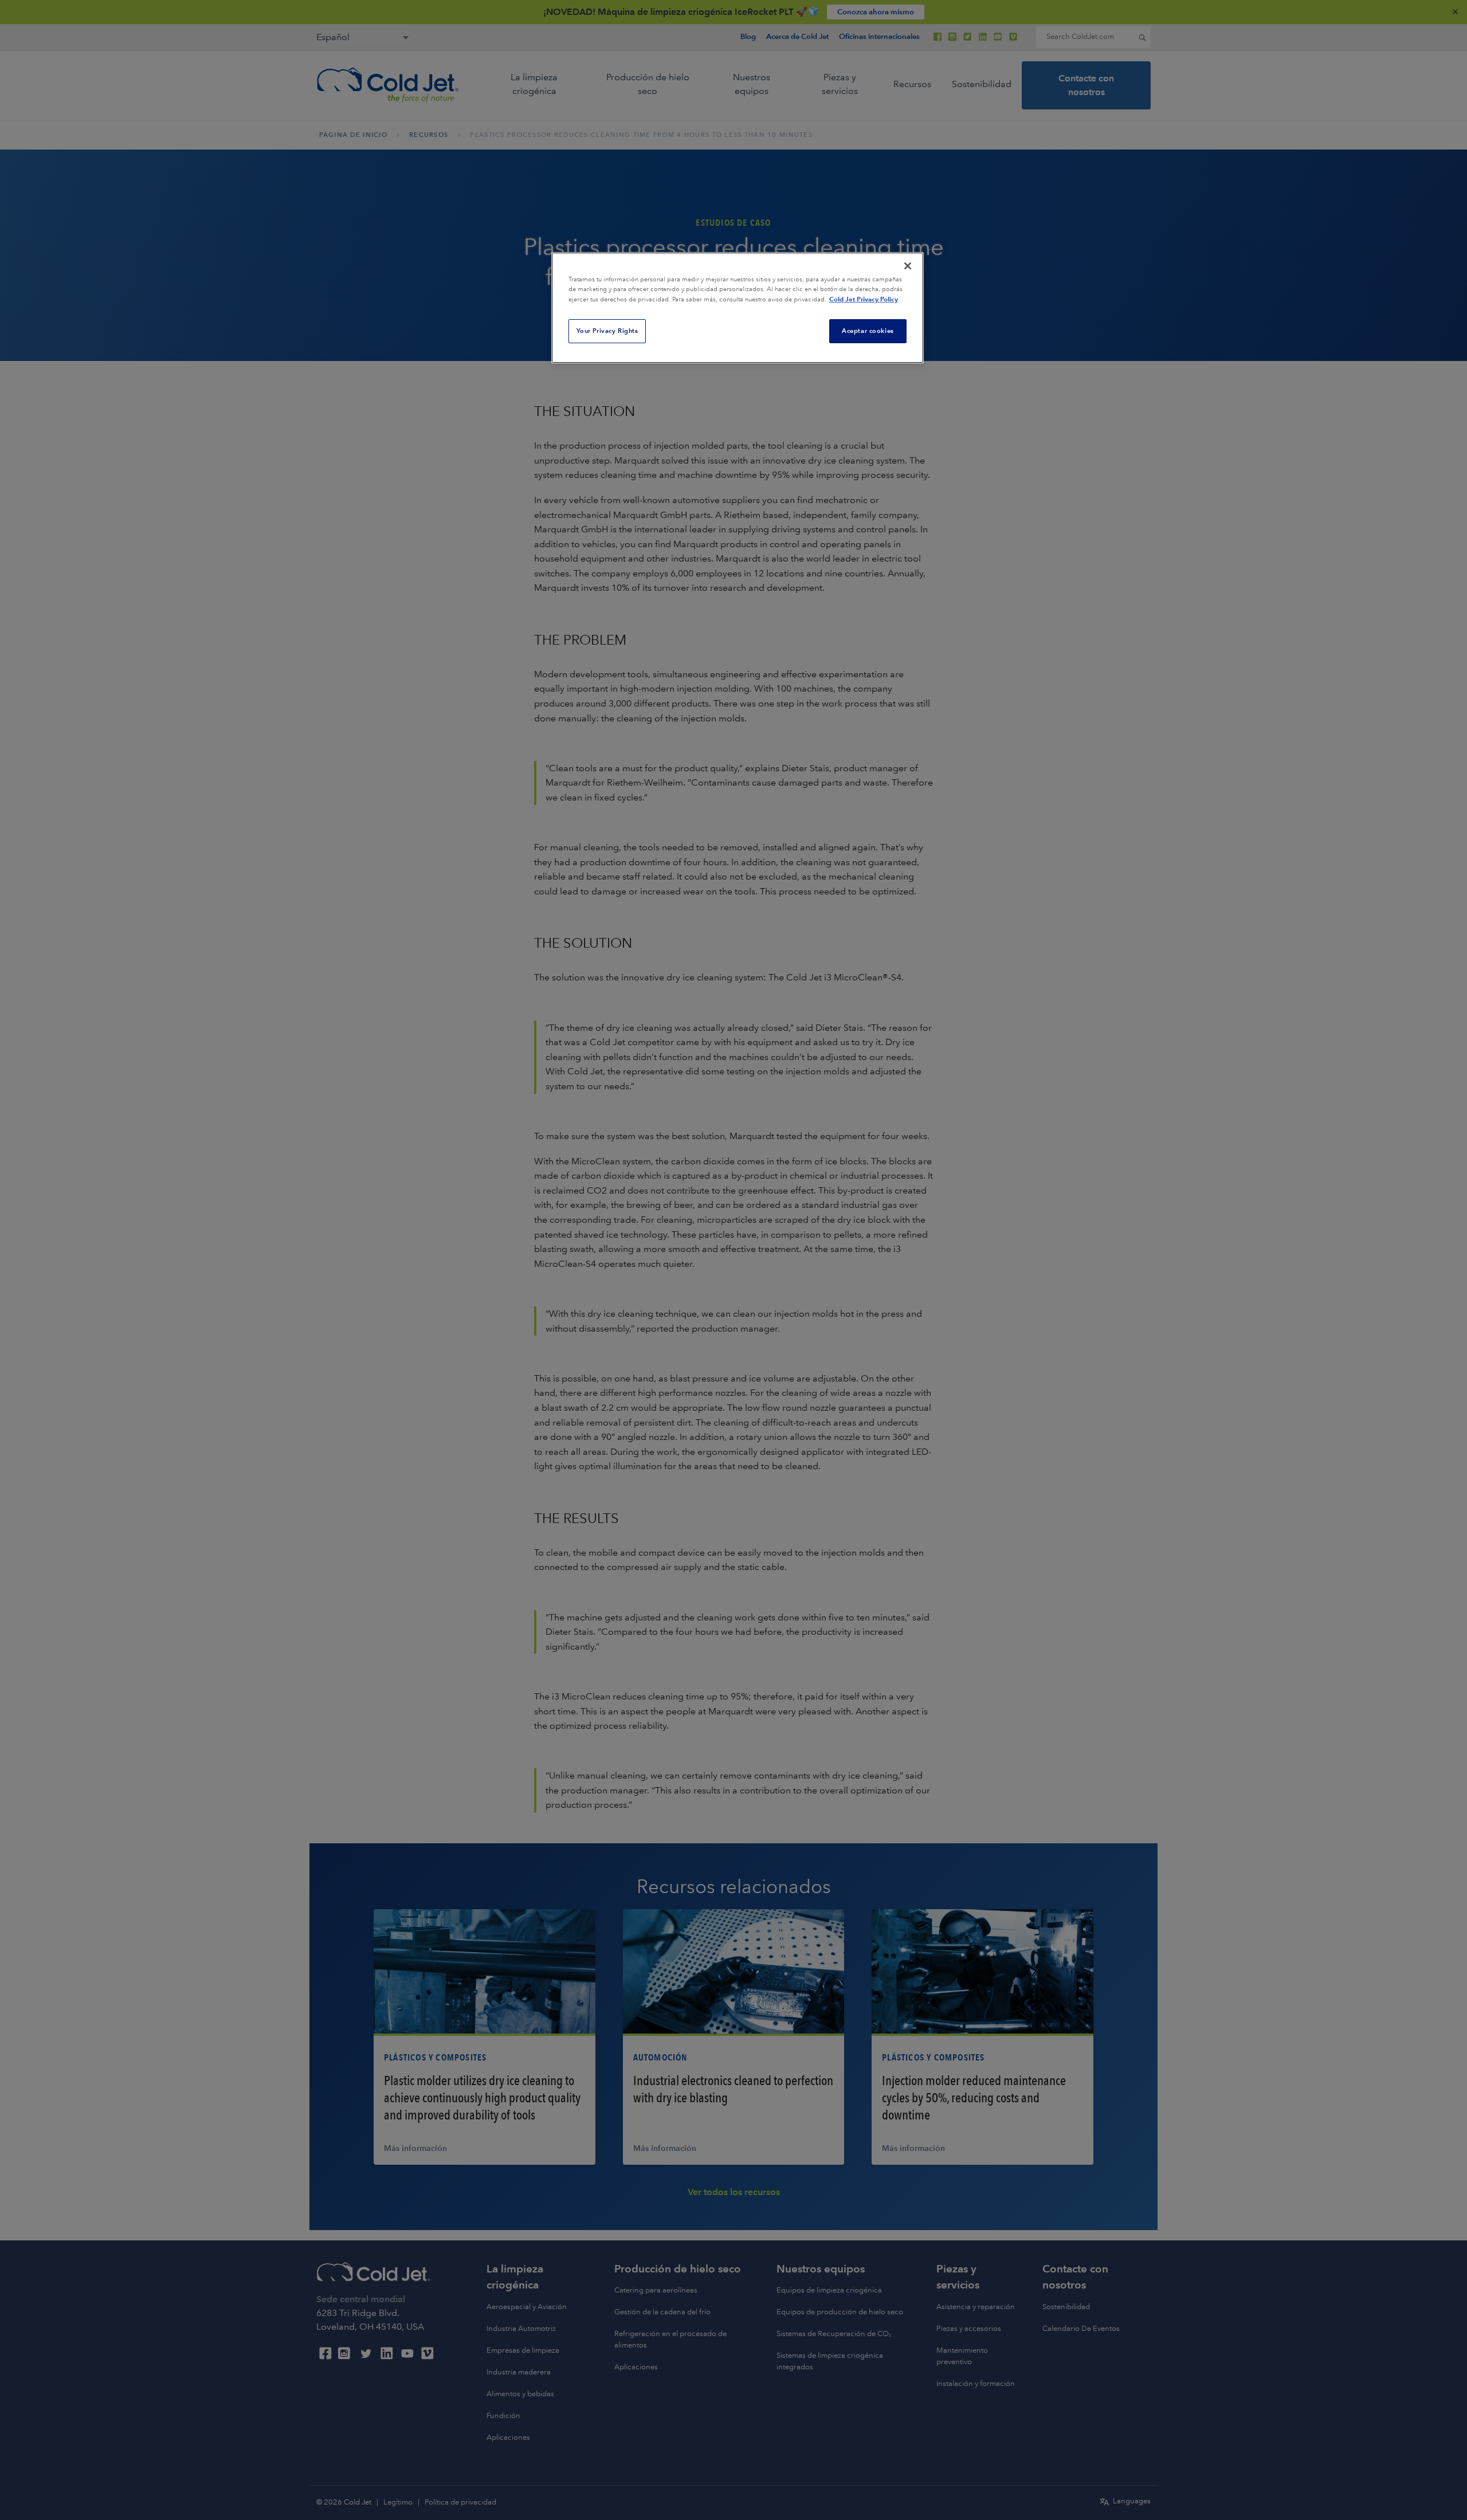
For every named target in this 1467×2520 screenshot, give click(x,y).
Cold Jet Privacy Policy (864, 299)
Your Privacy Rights (607, 331)
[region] (738, 308)
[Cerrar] (908, 266)
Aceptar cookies (868, 331)
